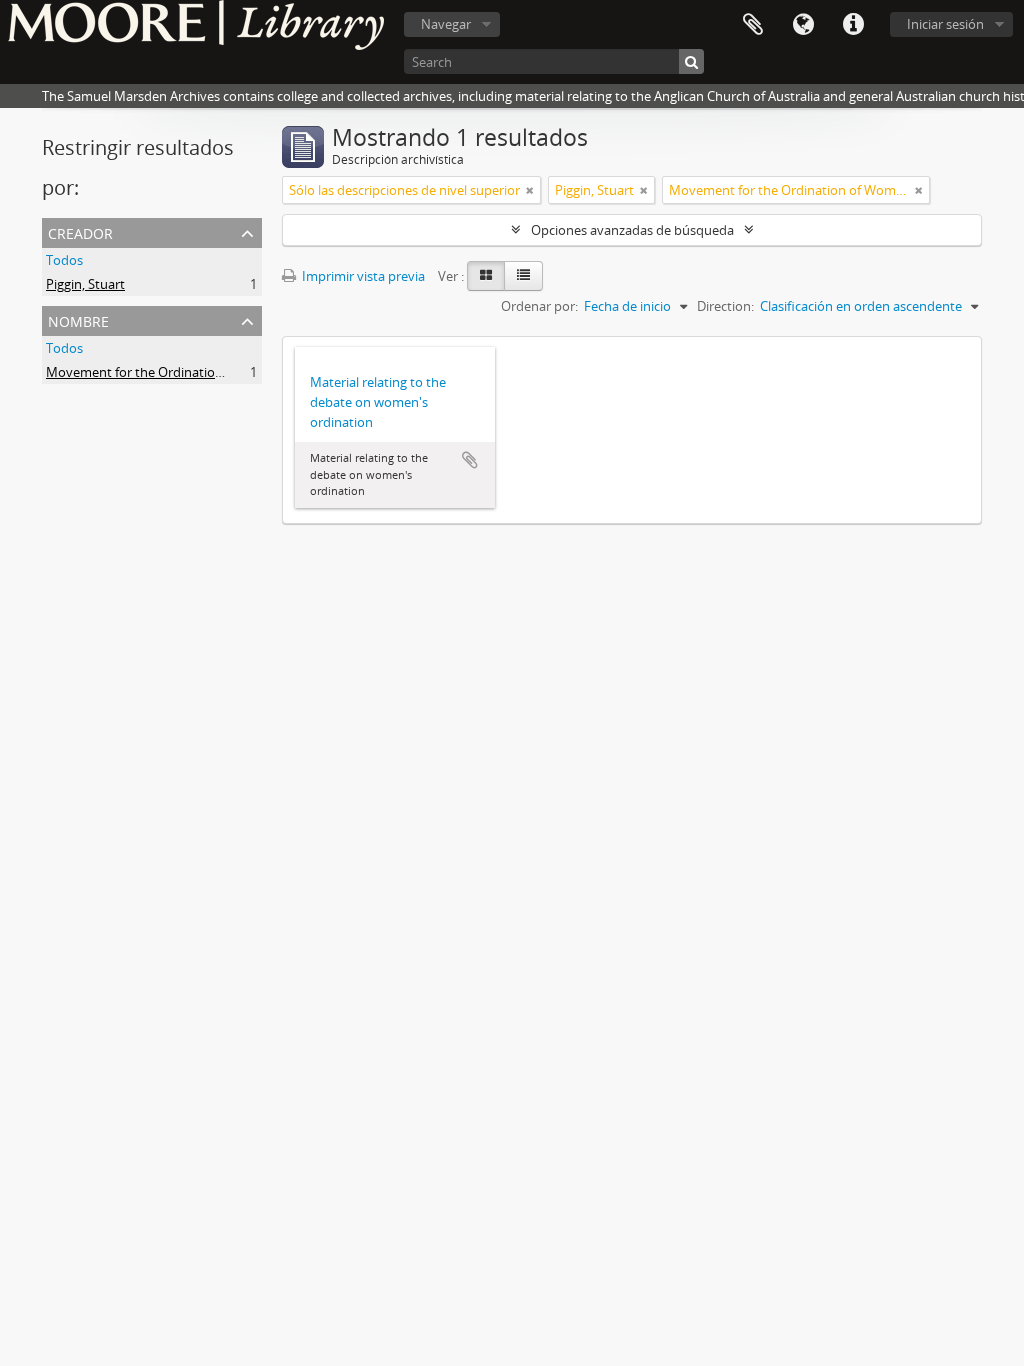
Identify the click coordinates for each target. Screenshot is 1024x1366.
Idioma (803, 25)
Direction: (725, 306)
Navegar (446, 24)
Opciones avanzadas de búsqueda (632, 230)
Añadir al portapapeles (470, 460)
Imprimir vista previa (362, 276)
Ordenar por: (539, 306)
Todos (64, 260)
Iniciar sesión (945, 24)
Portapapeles (753, 25)
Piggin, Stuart (85, 284)
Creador (80, 231)
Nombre (78, 319)
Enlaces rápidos (853, 25)
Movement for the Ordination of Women (167, 372)
